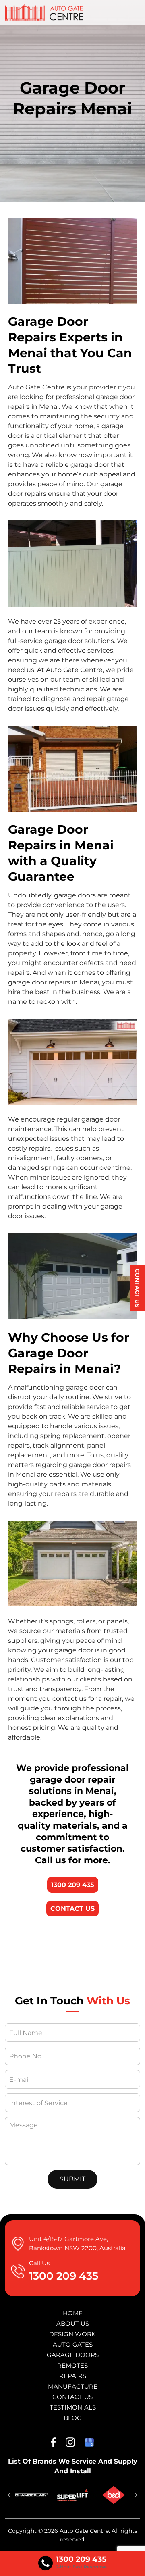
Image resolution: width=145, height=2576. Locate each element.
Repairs (73, 2376)
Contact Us (137, 1288)
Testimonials (73, 2407)
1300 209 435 (73, 1885)
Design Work (72, 2334)
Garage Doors (73, 2355)
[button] (9, 2495)
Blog (73, 2418)
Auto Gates (73, 2344)
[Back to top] (131, 2563)
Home (73, 2313)
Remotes (72, 2365)
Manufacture (73, 2386)
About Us (73, 2323)
